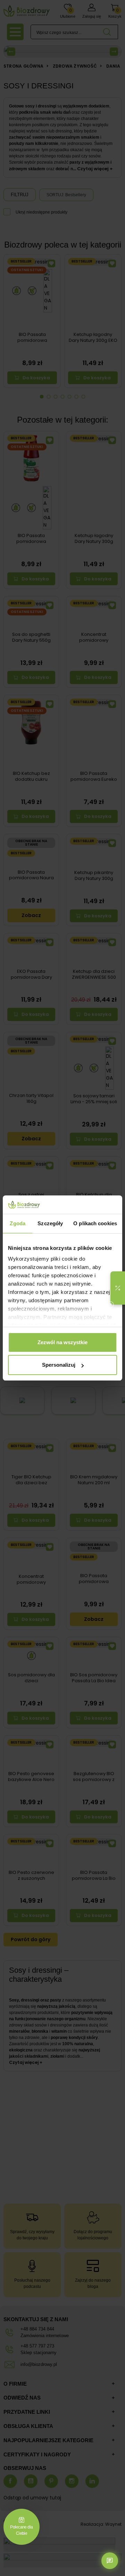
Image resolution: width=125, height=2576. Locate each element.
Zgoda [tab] (18, 1223)
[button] (118, 1288)
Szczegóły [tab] (50, 1223)
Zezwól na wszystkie (62, 1342)
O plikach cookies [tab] (95, 1223)
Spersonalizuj (59, 1365)
